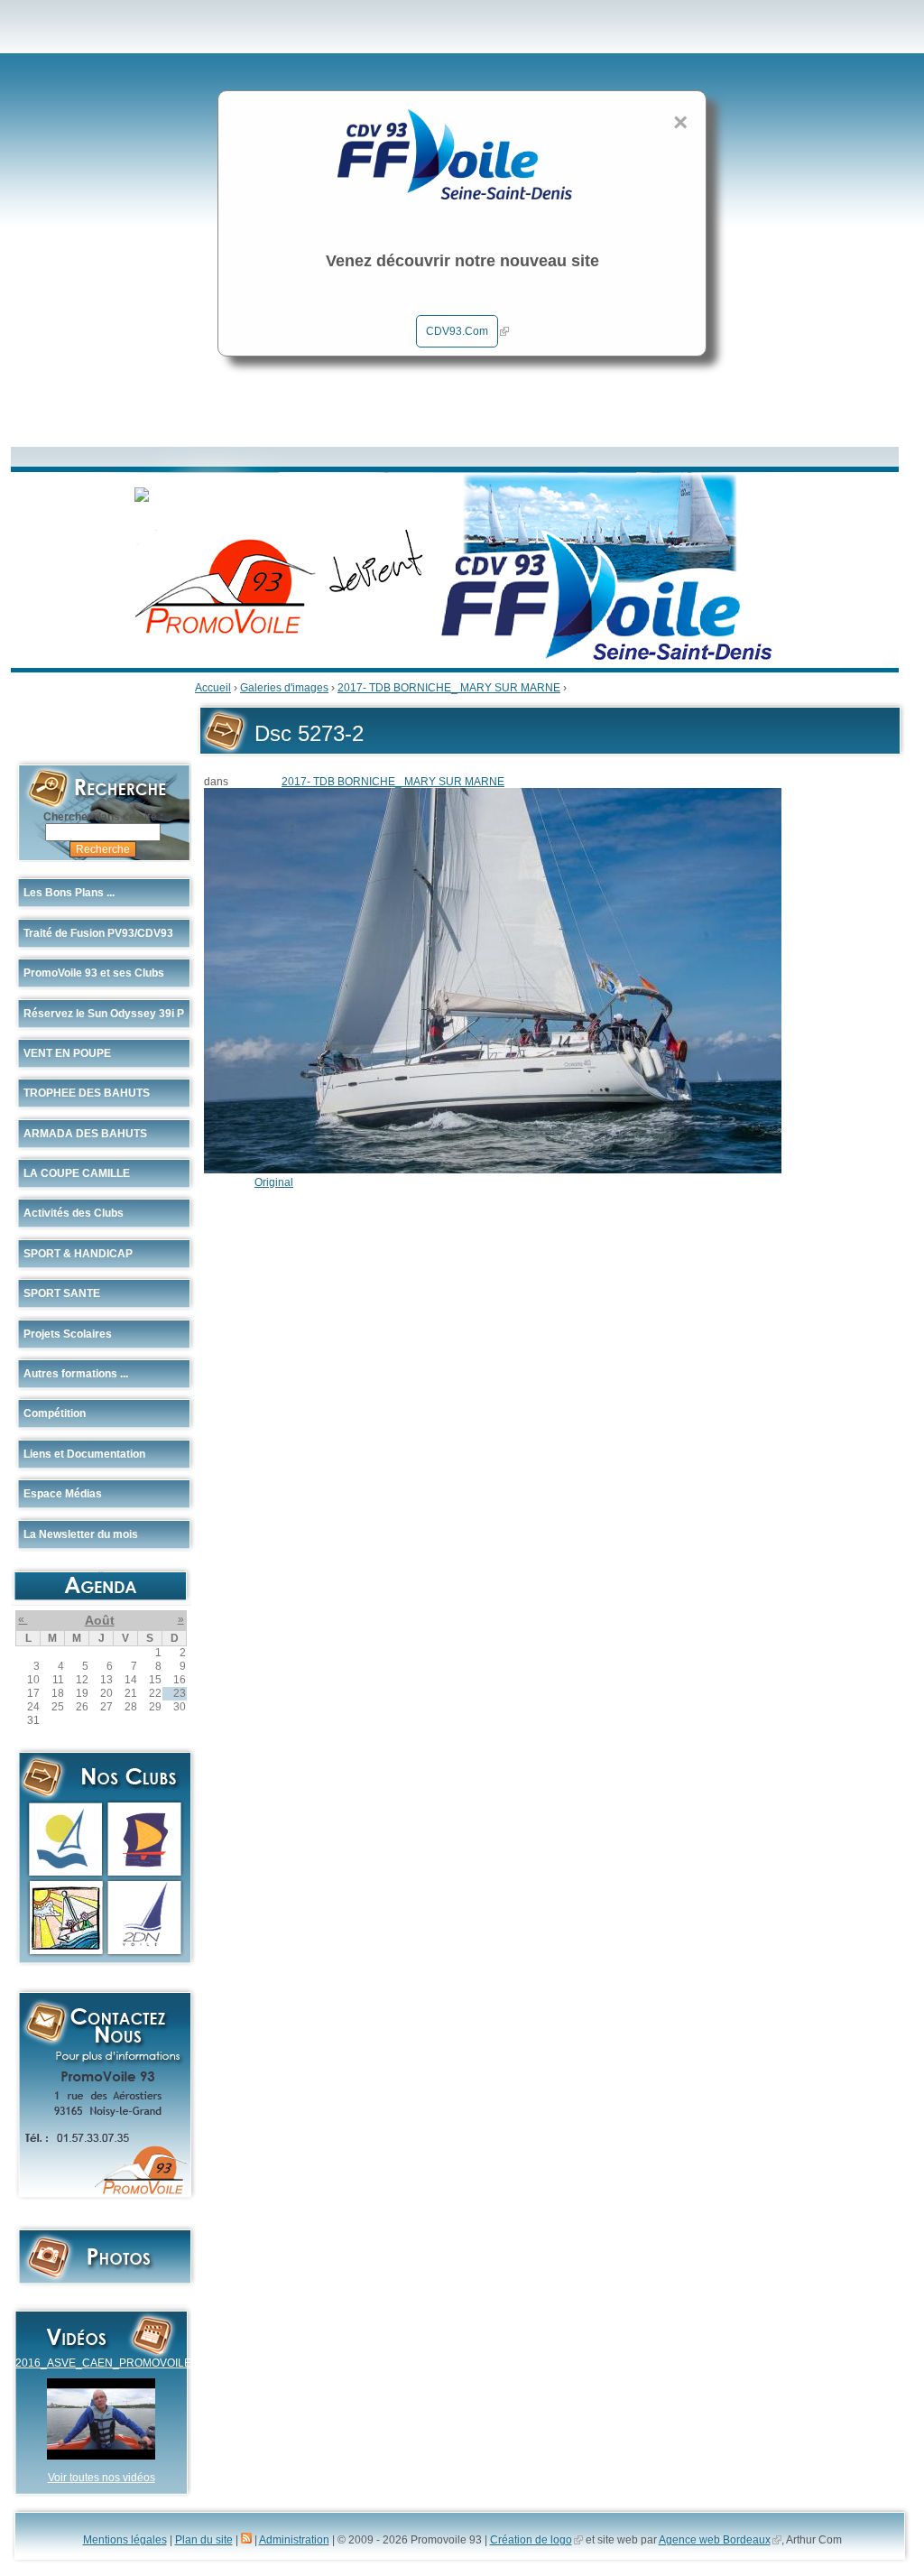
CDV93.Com (457, 331)
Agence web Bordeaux (715, 2540)
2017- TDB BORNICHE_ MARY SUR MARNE (449, 688)
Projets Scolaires (68, 1334)
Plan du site (204, 2540)
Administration (294, 2540)
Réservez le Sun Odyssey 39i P (104, 1014)
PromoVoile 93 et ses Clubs (94, 973)
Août (100, 1620)
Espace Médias (63, 1494)
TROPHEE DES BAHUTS (87, 1093)
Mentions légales (125, 2540)
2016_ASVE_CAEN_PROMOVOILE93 (110, 2363)
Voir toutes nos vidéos (102, 2478)
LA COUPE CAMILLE (77, 1173)
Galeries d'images (284, 688)
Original (274, 1182)
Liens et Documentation (84, 1454)
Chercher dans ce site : (103, 817)
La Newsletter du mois (81, 1534)
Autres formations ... (76, 1374)
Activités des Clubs (74, 1213)
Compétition (55, 1413)
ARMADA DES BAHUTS (85, 1134)
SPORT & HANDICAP (78, 1254)
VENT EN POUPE (67, 1053)
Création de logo (531, 2540)
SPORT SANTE (62, 1293)
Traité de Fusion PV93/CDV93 (98, 933)
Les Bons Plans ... (69, 893)
